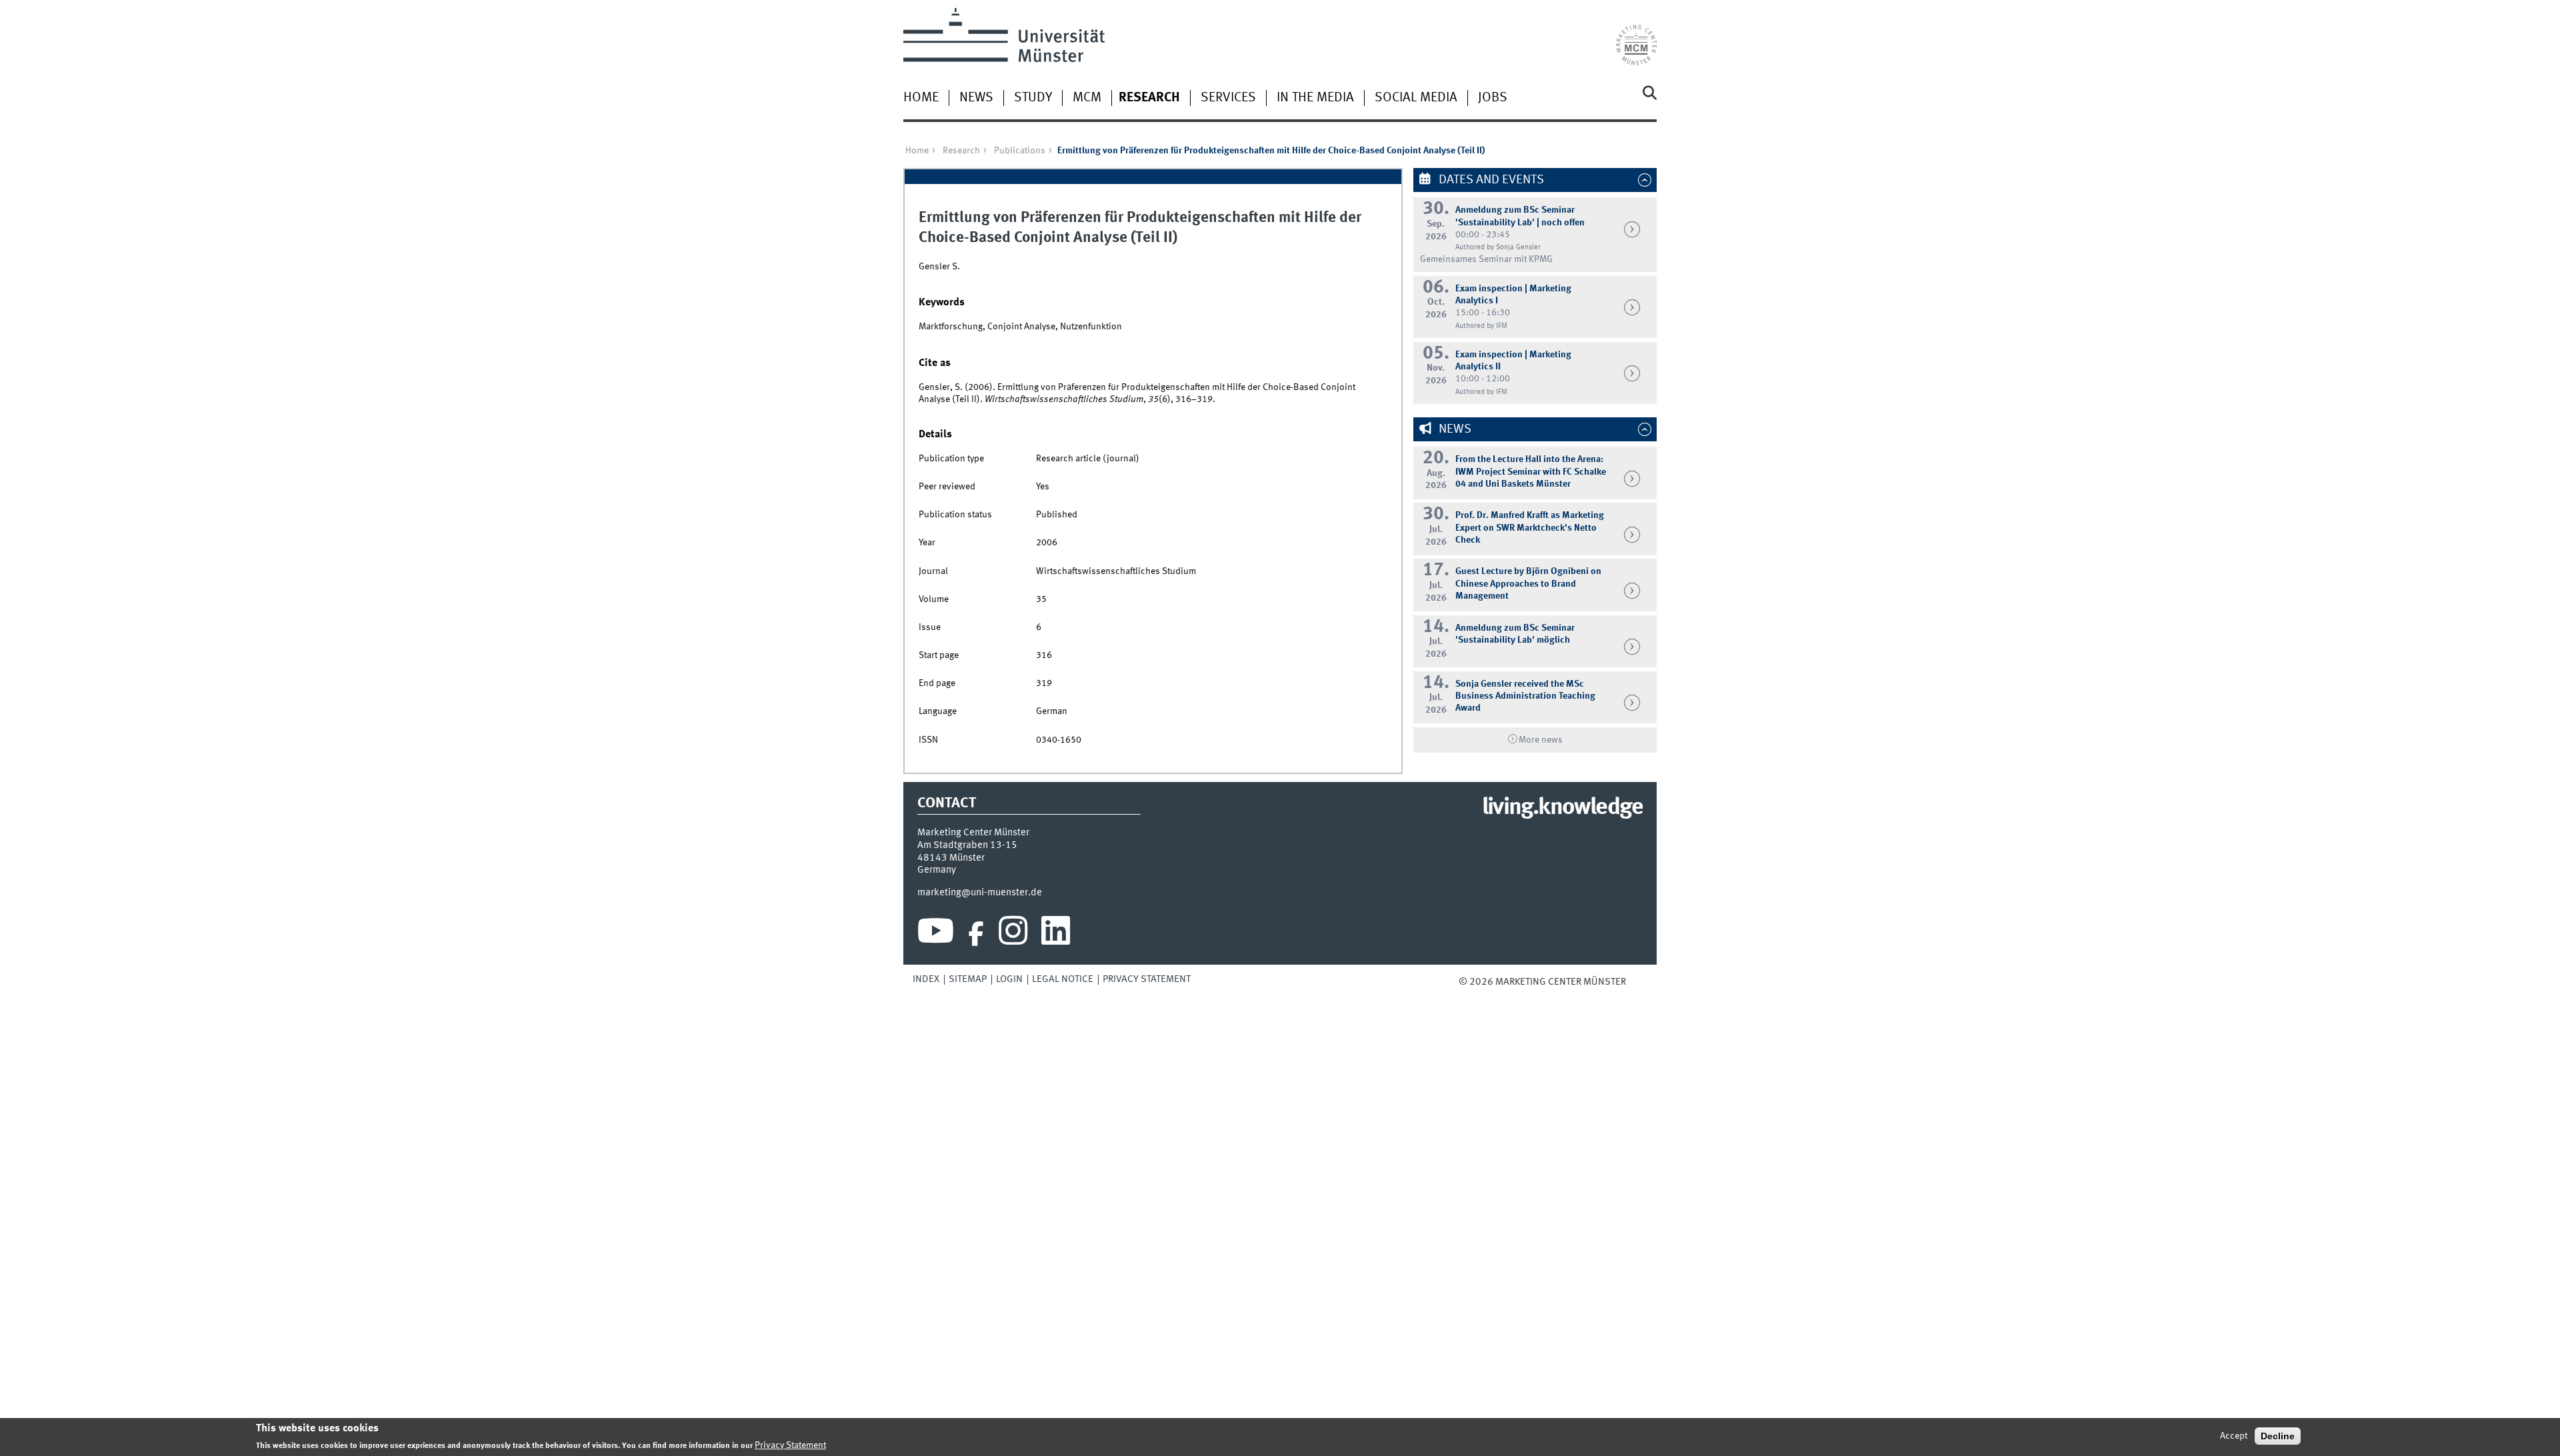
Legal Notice (1063, 979)
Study (1033, 98)
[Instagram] (1013, 934)
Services (1228, 98)
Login (1009, 979)
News (976, 98)
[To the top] (1635, 982)
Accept (2234, 1436)
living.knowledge (1562, 808)
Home (921, 98)
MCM (1087, 98)
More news (1541, 740)
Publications (1020, 151)
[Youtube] (936, 934)
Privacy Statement (1147, 979)
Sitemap (968, 979)
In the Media (1315, 98)
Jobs (1493, 98)
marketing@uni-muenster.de (980, 893)
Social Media (1416, 98)
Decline (2278, 1436)
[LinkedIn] (1056, 934)
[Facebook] (976, 934)
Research (1149, 98)
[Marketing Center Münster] (1636, 37)
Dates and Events (1490, 180)
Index (926, 979)
